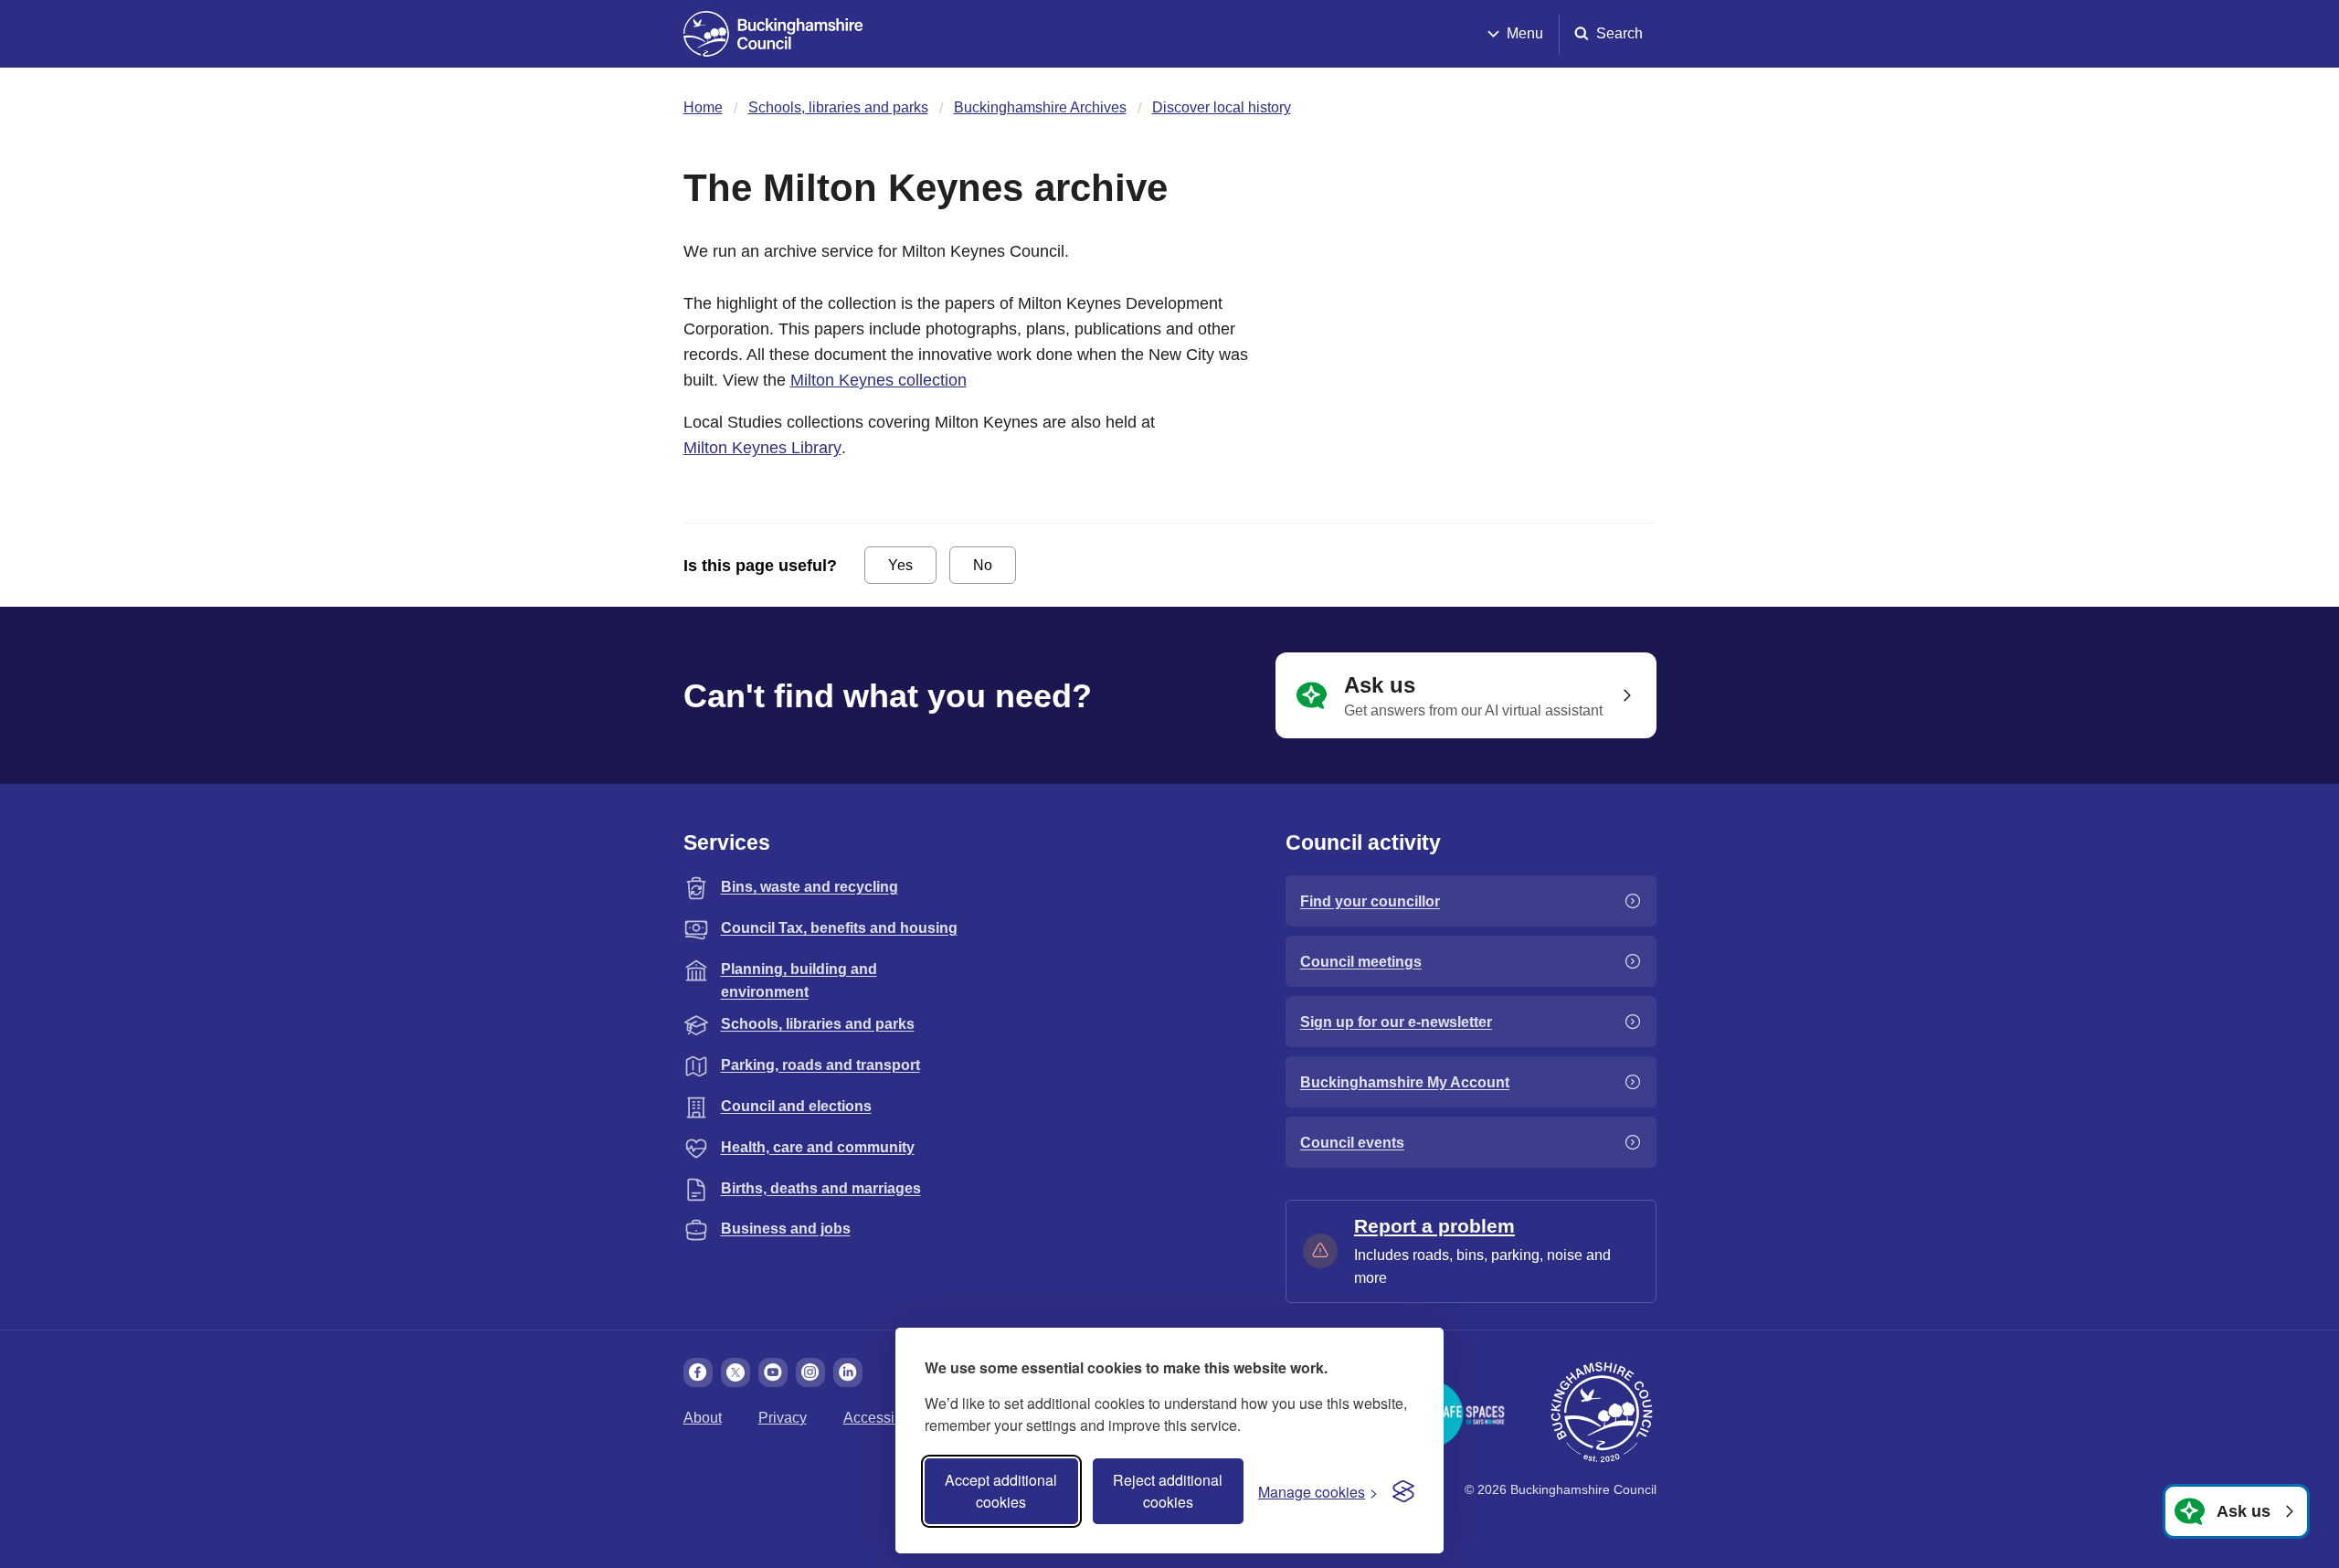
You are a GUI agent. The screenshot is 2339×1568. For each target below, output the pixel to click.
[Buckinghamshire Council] (773, 34)
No (983, 565)
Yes (900, 565)
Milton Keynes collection (878, 380)
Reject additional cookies (1168, 1491)
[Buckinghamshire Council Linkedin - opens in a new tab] (848, 1372)
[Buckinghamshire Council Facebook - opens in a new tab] (698, 1372)
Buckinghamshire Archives (1040, 107)
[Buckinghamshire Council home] (1602, 1413)
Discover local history (1222, 107)
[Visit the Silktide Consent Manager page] (1403, 1491)
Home (703, 107)
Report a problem (1434, 1226)
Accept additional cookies (1001, 1491)
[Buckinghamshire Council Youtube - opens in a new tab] (773, 1372)
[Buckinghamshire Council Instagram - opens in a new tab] (810, 1372)
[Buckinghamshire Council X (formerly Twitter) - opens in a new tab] (736, 1372)
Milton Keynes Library (762, 448)
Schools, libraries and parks (838, 107)
